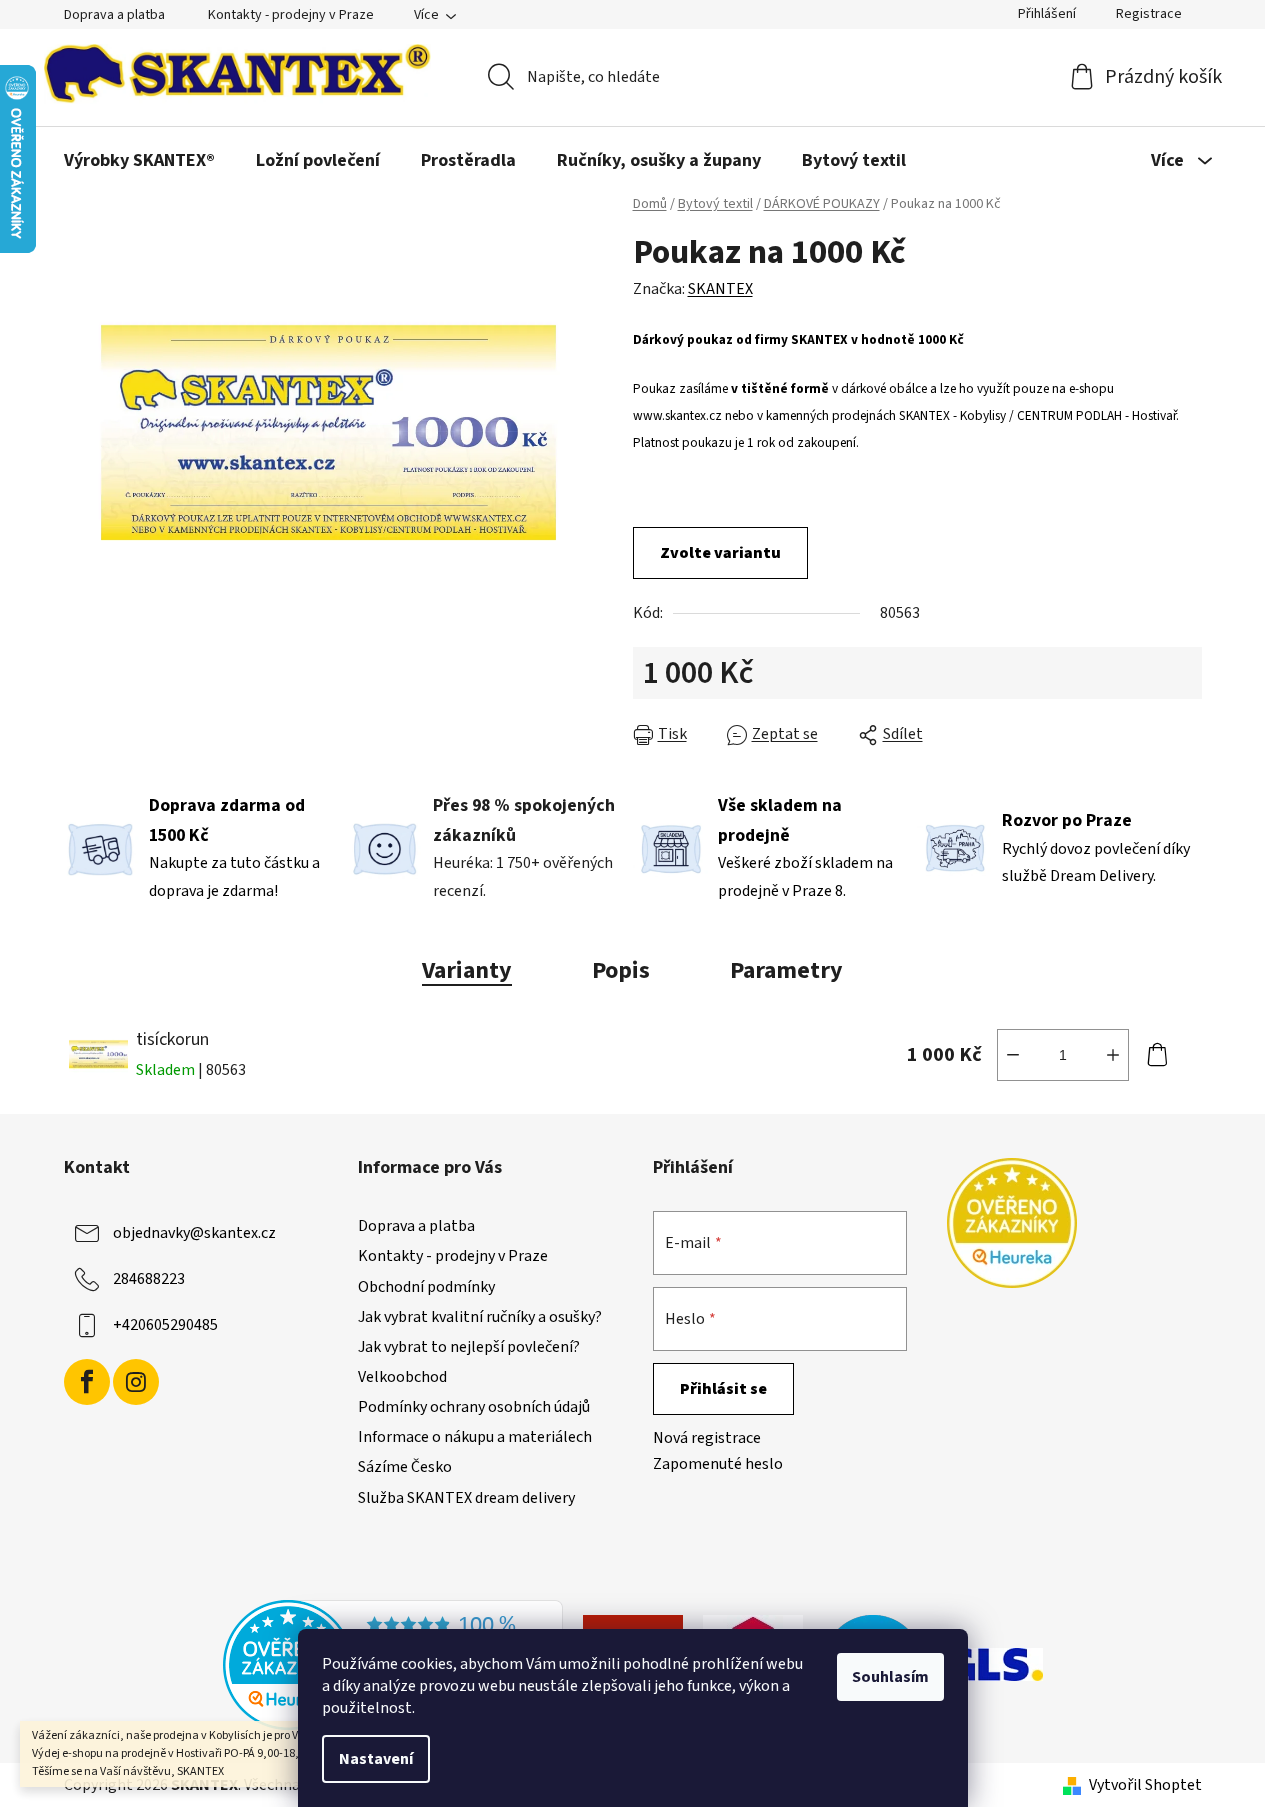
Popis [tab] (621, 970)
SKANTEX (720, 289)
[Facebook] (87, 1382)
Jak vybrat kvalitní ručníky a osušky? (480, 1317)
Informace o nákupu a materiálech (475, 1437)
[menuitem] (139, 161)
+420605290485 (165, 1325)
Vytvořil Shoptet (1145, 1785)
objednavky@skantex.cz (194, 1233)
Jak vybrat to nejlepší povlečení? (469, 1347)
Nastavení (376, 1759)
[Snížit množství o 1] (1013, 1055)
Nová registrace (707, 1438)
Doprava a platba (114, 15)
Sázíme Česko (405, 1467)
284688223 (149, 1279)
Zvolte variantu (720, 553)
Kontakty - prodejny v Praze (291, 15)
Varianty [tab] (467, 970)
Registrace (1149, 14)
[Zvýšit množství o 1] (1113, 1055)
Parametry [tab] (786, 970)
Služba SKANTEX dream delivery (466, 1498)
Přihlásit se (723, 1389)
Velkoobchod (402, 1377)
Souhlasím (890, 1677)
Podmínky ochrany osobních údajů (474, 1407)
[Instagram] (136, 1382)
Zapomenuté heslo (718, 1464)
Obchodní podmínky (426, 1287)
